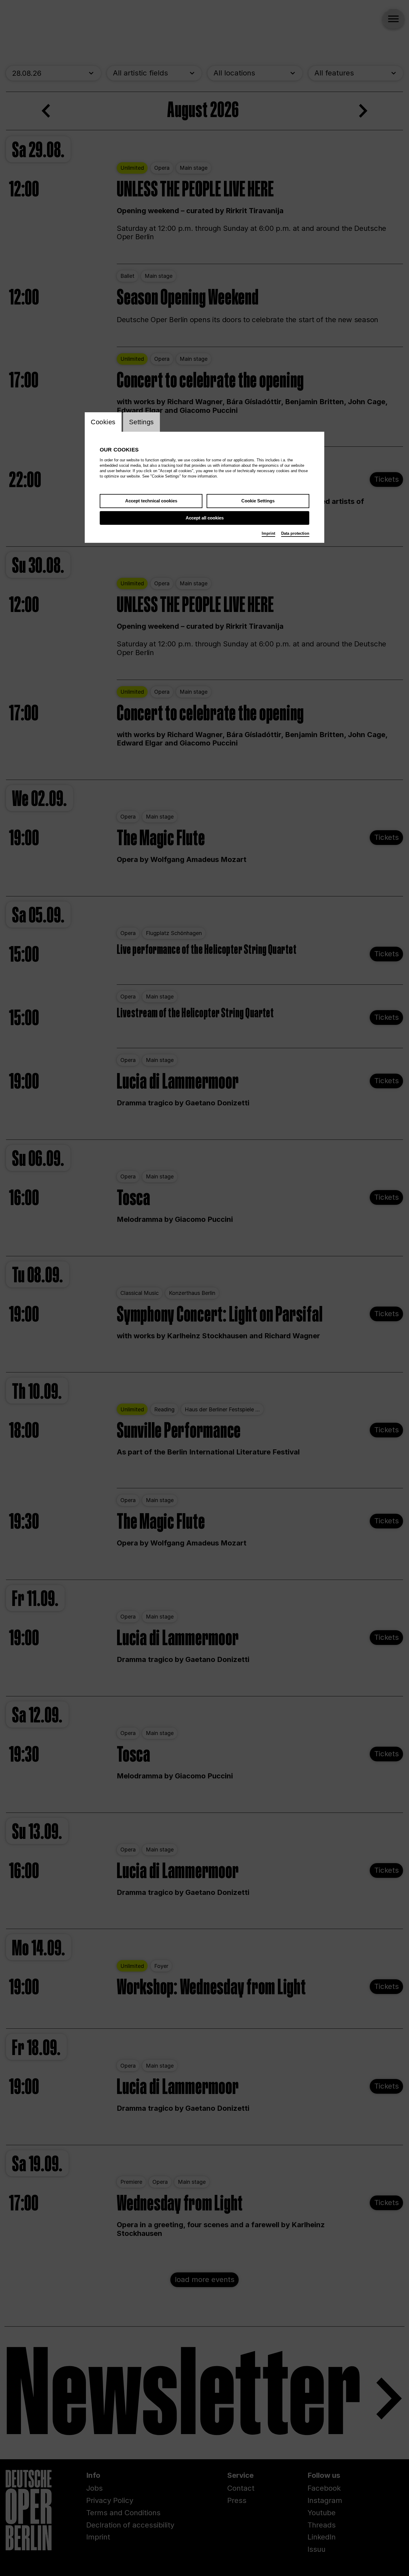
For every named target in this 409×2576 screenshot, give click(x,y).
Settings (141, 422)
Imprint (268, 533)
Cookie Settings (258, 501)
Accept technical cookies (151, 501)
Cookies (103, 422)
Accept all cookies (205, 518)
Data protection (295, 533)
